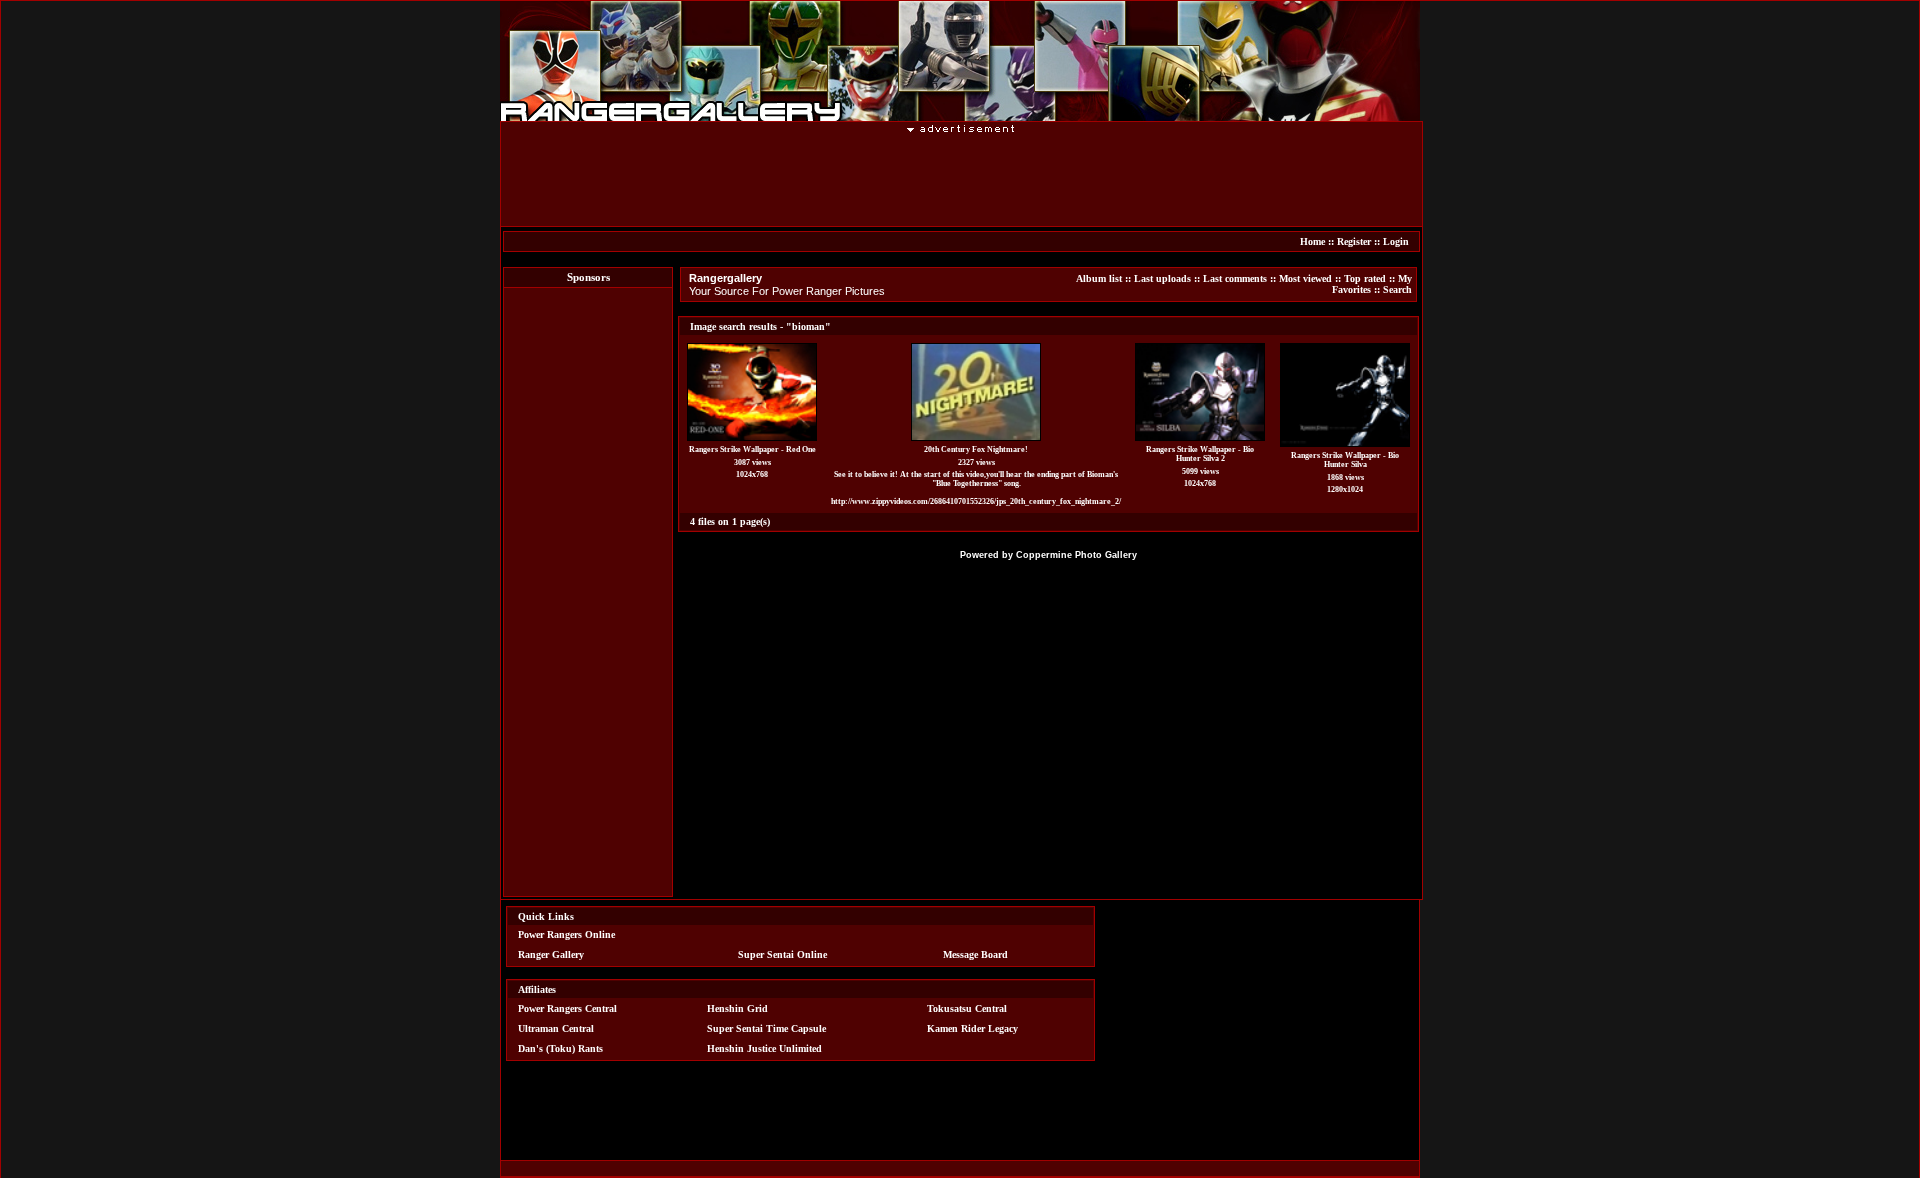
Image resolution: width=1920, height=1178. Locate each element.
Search (1397, 289)
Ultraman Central (556, 1028)
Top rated (1365, 278)
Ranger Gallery (551, 954)
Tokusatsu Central (967, 1008)
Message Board (975, 954)
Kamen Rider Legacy (972, 1028)
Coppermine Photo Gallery (1076, 555)
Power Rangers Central (567, 1008)
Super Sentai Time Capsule (766, 1028)
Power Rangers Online (566, 934)
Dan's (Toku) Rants (560, 1048)
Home (1312, 241)
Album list (1099, 278)
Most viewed (1305, 278)
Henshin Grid (737, 1008)
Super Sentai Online (782, 954)
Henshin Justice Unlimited (764, 1048)
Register (1354, 241)
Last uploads (1162, 278)
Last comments (1235, 278)
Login (1396, 241)
